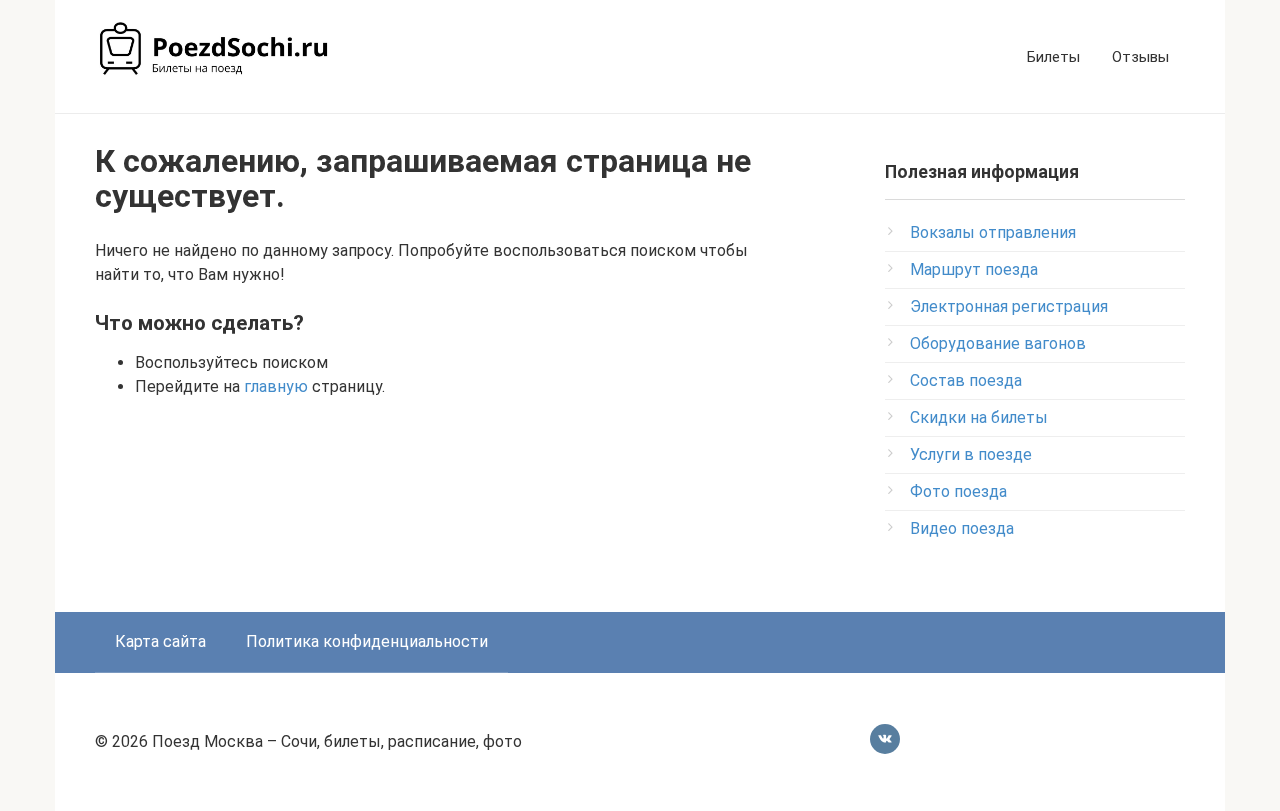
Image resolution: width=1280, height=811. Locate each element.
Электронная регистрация (1009, 306)
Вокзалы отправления (993, 232)
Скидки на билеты (979, 417)
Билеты (1053, 57)
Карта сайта (160, 641)
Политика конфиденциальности (367, 641)
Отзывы (1140, 57)
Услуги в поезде (971, 454)
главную (276, 386)
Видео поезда (962, 528)
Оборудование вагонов (998, 343)
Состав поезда (966, 380)
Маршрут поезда (974, 269)
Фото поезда (958, 491)
